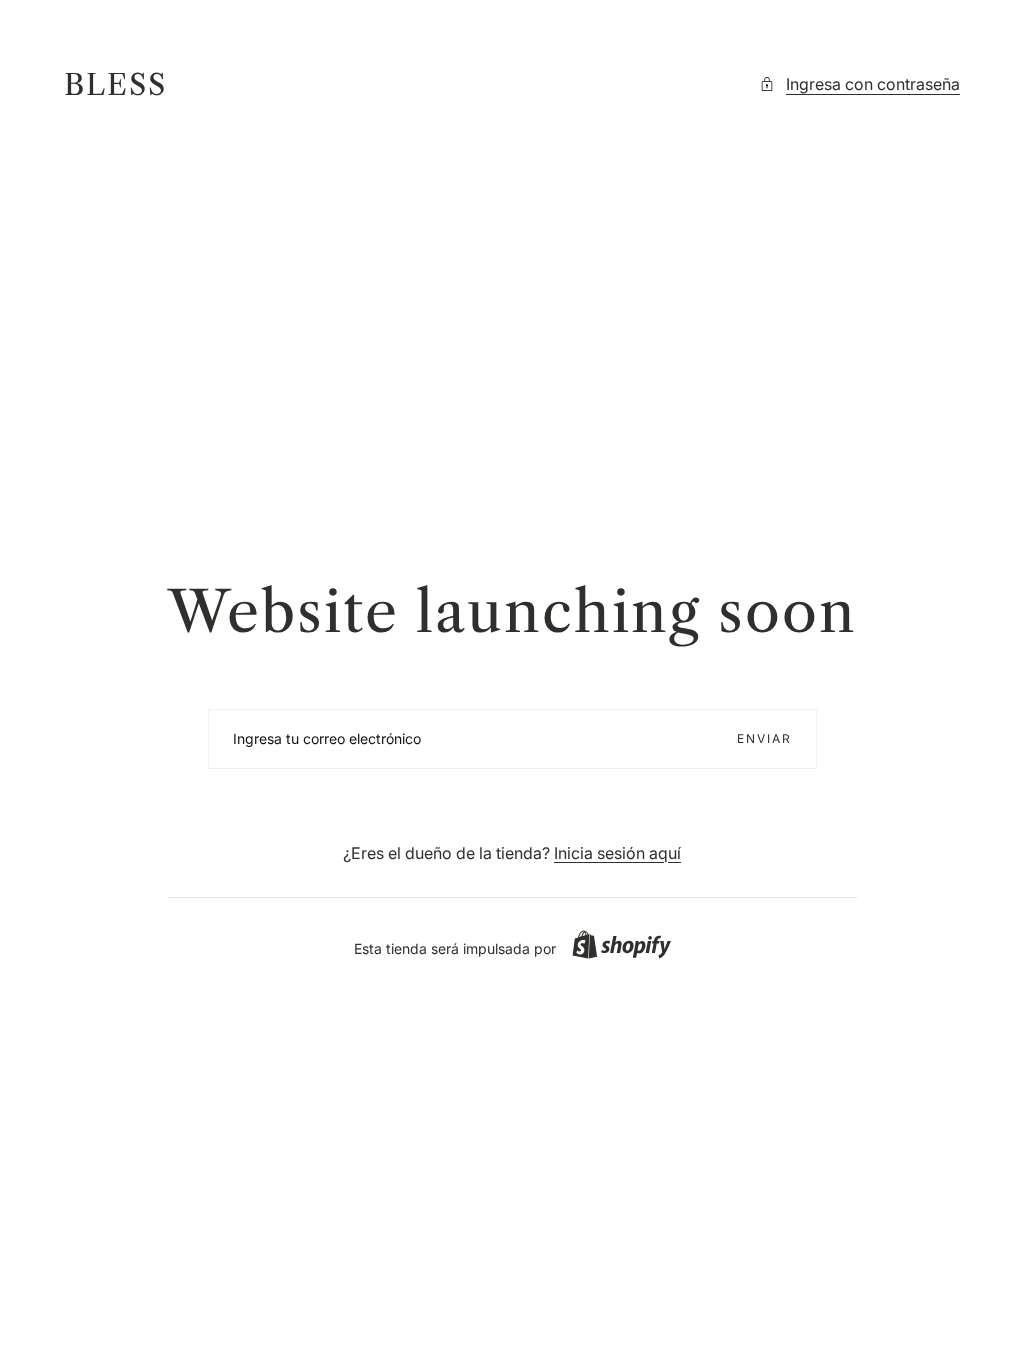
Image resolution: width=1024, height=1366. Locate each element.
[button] (621, 944)
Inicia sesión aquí (617, 853)
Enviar (764, 738)
